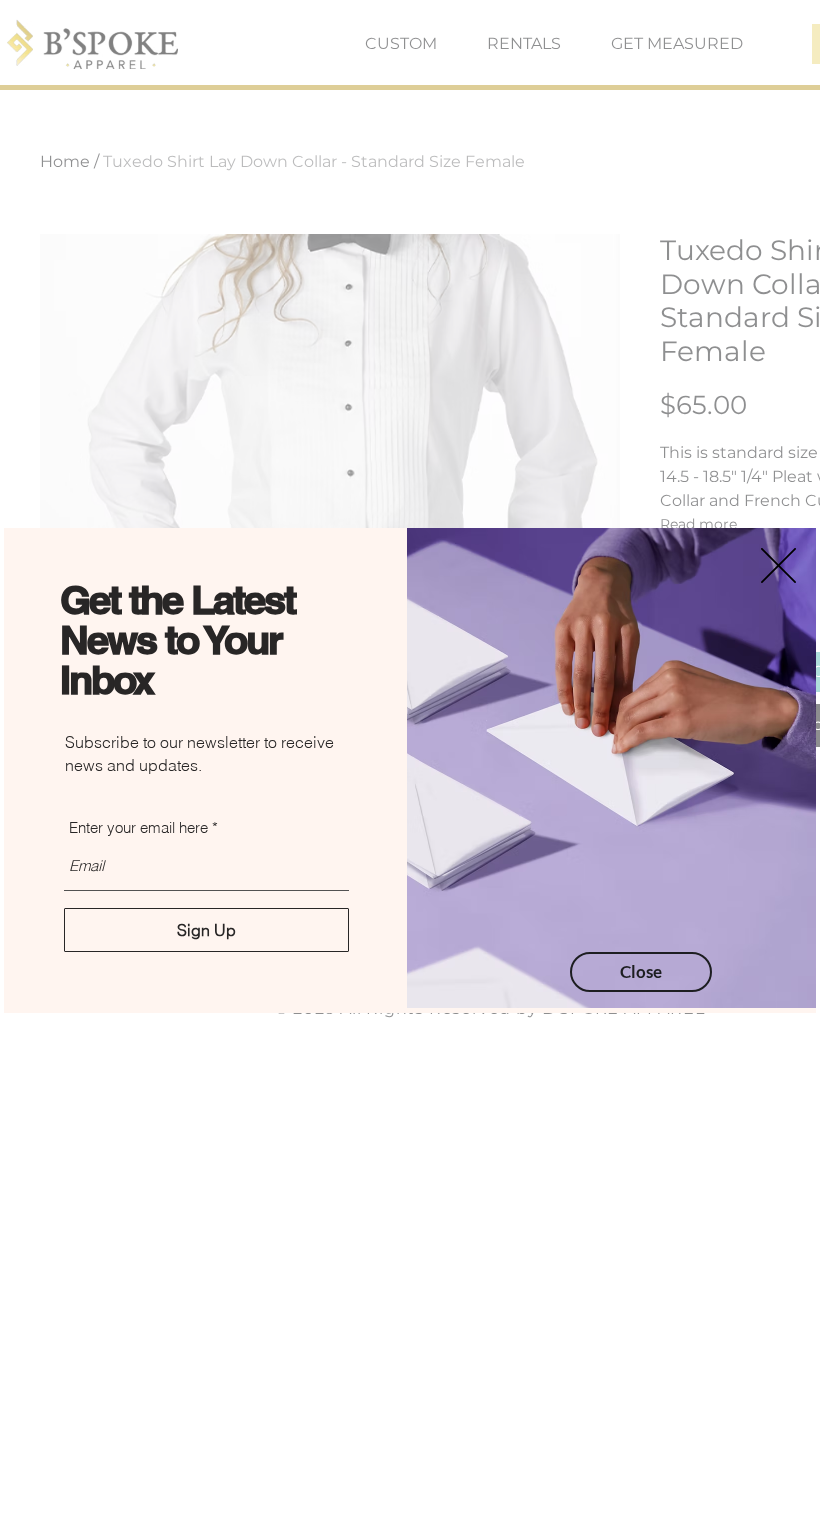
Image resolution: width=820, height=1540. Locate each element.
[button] (778, 565)
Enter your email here (138, 826)
